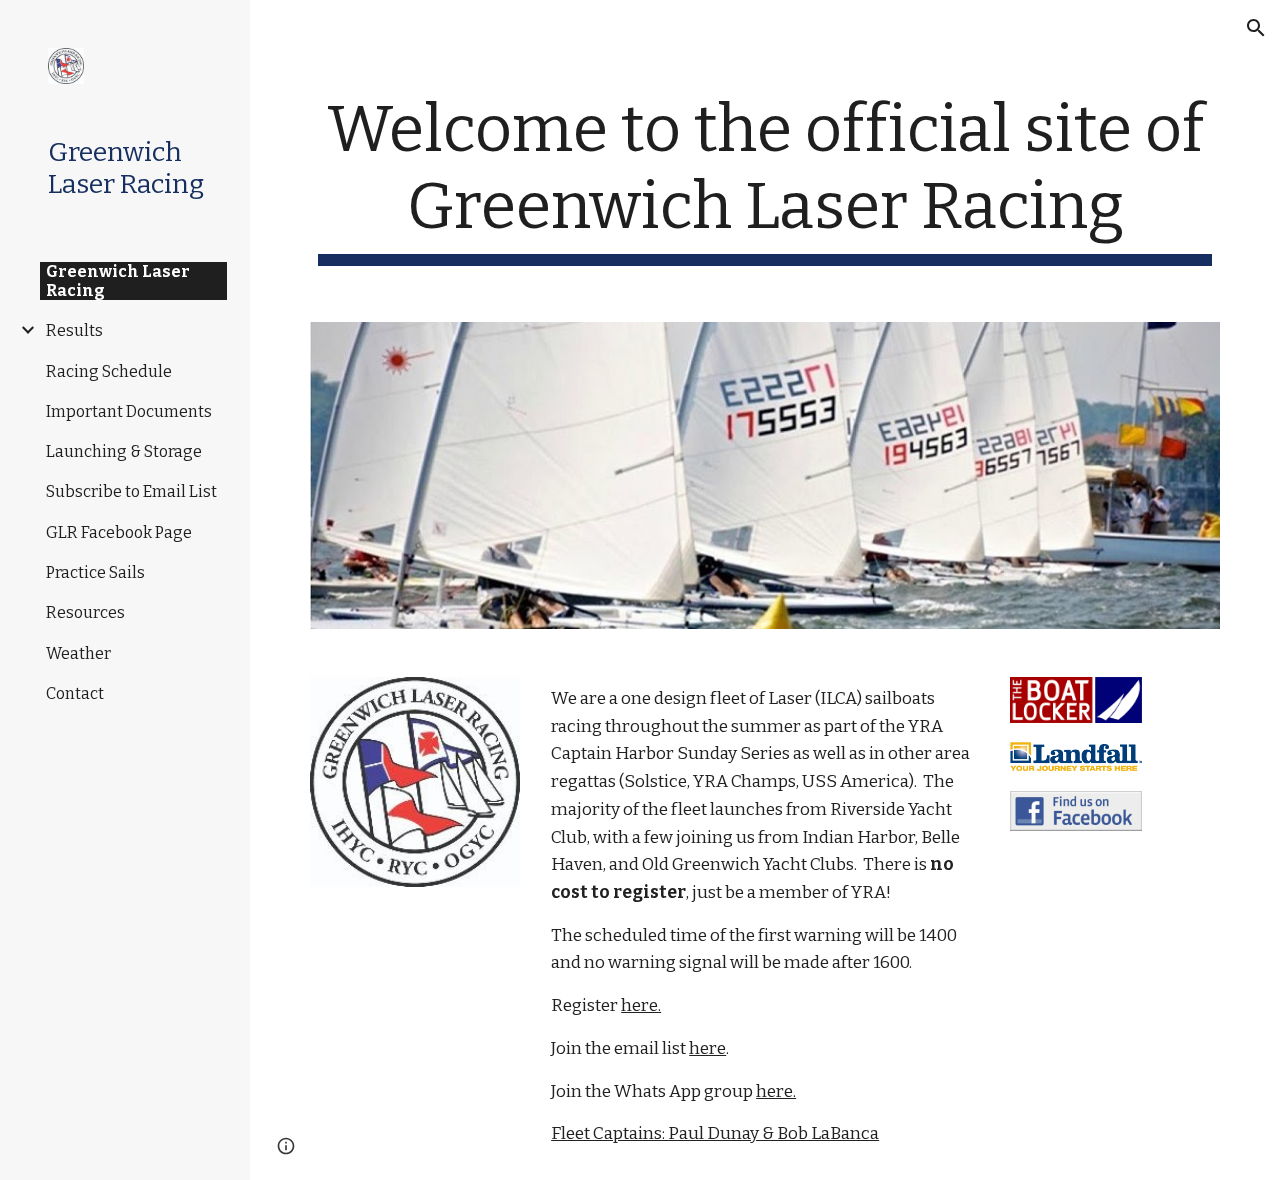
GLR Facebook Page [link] (119, 532)
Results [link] (74, 330)
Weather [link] (78, 653)
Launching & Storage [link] (124, 451)
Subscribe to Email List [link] (131, 491)
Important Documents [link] (129, 411)
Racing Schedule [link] (109, 371)
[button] (1256, 28)
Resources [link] (85, 612)
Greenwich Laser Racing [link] (118, 281)
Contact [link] (75, 693)
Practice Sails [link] (95, 572)
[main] (765, 179)
